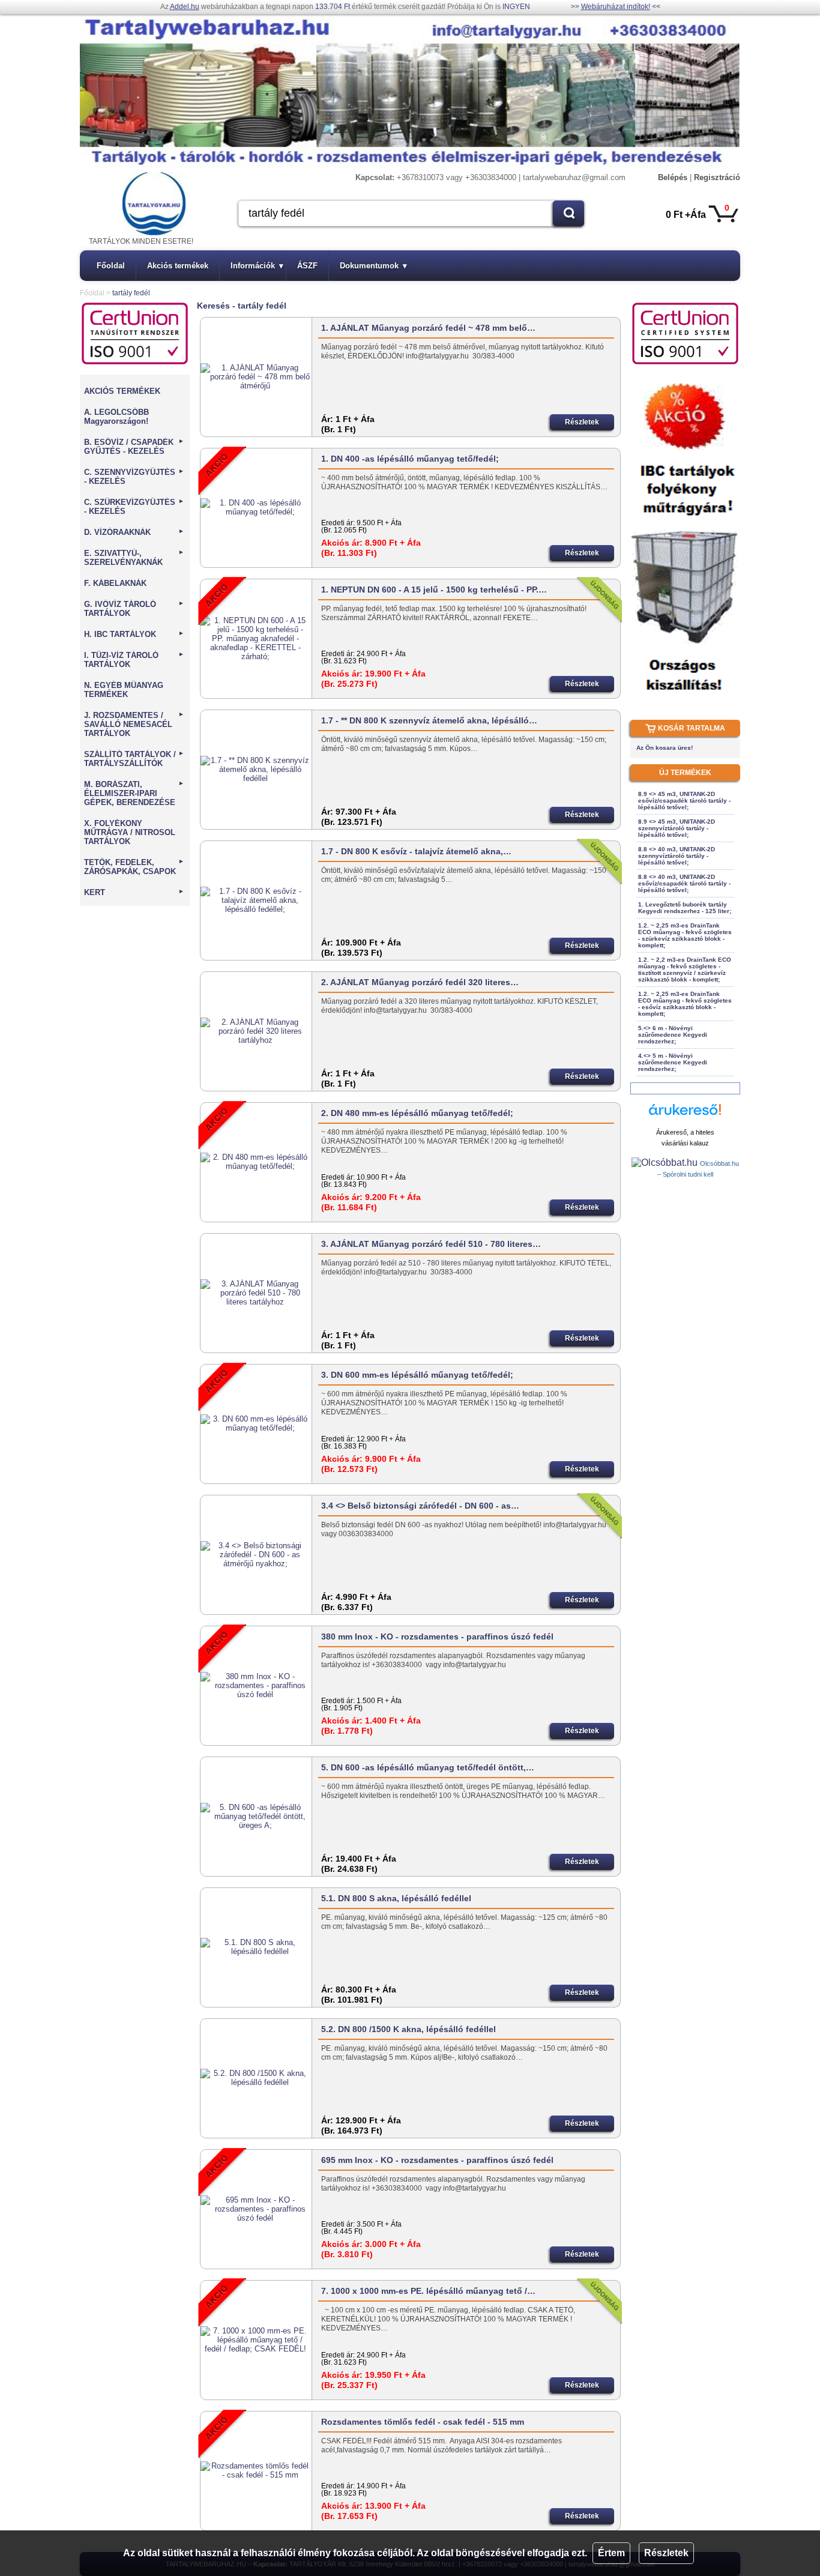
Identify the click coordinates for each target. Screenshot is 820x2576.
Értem (611, 2553)
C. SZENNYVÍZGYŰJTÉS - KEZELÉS (134, 477)
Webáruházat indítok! (616, 7)
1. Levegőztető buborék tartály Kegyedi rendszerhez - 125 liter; (685, 908)
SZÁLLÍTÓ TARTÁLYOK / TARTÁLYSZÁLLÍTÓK (134, 759)
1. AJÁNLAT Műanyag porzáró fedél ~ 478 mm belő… (428, 328)
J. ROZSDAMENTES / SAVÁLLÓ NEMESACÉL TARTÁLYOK (134, 724)
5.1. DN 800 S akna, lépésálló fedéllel (396, 1898)
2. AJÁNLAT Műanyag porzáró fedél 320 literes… (420, 982)
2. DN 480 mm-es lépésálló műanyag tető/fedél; (417, 1113)
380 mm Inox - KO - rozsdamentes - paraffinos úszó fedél (437, 1636)
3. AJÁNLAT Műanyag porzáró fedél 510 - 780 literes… (431, 1244)
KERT (134, 892)
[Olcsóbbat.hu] (666, 1163)
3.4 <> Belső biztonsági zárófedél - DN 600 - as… (420, 1506)
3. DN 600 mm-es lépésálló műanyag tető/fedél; (417, 1375)
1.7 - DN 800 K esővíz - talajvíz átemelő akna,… (416, 851)
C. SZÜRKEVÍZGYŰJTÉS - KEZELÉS (134, 507)
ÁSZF (307, 266)
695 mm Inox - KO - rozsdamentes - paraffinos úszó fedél (437, 2160)
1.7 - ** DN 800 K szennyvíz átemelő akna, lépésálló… (429, 720)
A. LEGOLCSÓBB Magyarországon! (116, 417)
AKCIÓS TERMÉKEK (122, 391)
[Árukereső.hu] (685, 1115)
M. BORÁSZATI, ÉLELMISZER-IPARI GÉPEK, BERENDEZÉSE (134, 793)
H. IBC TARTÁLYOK (134, 634)
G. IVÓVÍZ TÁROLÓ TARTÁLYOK (134, 609)
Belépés (673, 177)
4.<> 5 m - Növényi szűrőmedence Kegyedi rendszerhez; (673, 1062)
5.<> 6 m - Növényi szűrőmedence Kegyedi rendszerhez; (673, 1035)
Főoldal (111, 266)
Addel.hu (185, 7)
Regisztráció (717, 177)
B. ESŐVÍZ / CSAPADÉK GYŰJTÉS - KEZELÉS (134, 447)
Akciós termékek (178, 266)
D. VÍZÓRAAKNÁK (134, 532)
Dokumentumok (373, 266)
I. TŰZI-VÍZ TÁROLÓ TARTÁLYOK (134, 660)
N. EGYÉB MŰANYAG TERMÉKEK (124, 690)
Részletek (666, 2553)
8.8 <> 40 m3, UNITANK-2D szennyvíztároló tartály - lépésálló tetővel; (677, 856)
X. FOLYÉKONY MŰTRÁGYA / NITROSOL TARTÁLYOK (130, 832)
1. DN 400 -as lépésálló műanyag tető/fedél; (410, 459)
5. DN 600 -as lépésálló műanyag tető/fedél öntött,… (428, 1767)
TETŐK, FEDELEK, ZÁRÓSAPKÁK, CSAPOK (134, 867)
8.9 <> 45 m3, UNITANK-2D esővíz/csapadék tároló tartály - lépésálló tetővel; (684, 801)
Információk (257, 266)
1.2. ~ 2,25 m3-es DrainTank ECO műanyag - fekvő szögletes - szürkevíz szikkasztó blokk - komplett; (685, 935)
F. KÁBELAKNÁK (115, 583)
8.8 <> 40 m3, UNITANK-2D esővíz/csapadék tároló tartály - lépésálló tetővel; (684, 883)
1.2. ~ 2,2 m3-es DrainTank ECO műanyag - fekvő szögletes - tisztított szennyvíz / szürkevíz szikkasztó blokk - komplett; (685, 970)
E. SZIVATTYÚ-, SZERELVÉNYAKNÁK (134, 558)
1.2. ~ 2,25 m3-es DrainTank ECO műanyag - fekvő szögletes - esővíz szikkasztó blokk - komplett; (685, 1004)
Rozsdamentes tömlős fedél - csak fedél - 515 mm (423, 2422)
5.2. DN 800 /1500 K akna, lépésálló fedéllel (408, 2029)
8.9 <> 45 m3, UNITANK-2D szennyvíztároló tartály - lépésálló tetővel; (677, 828)
